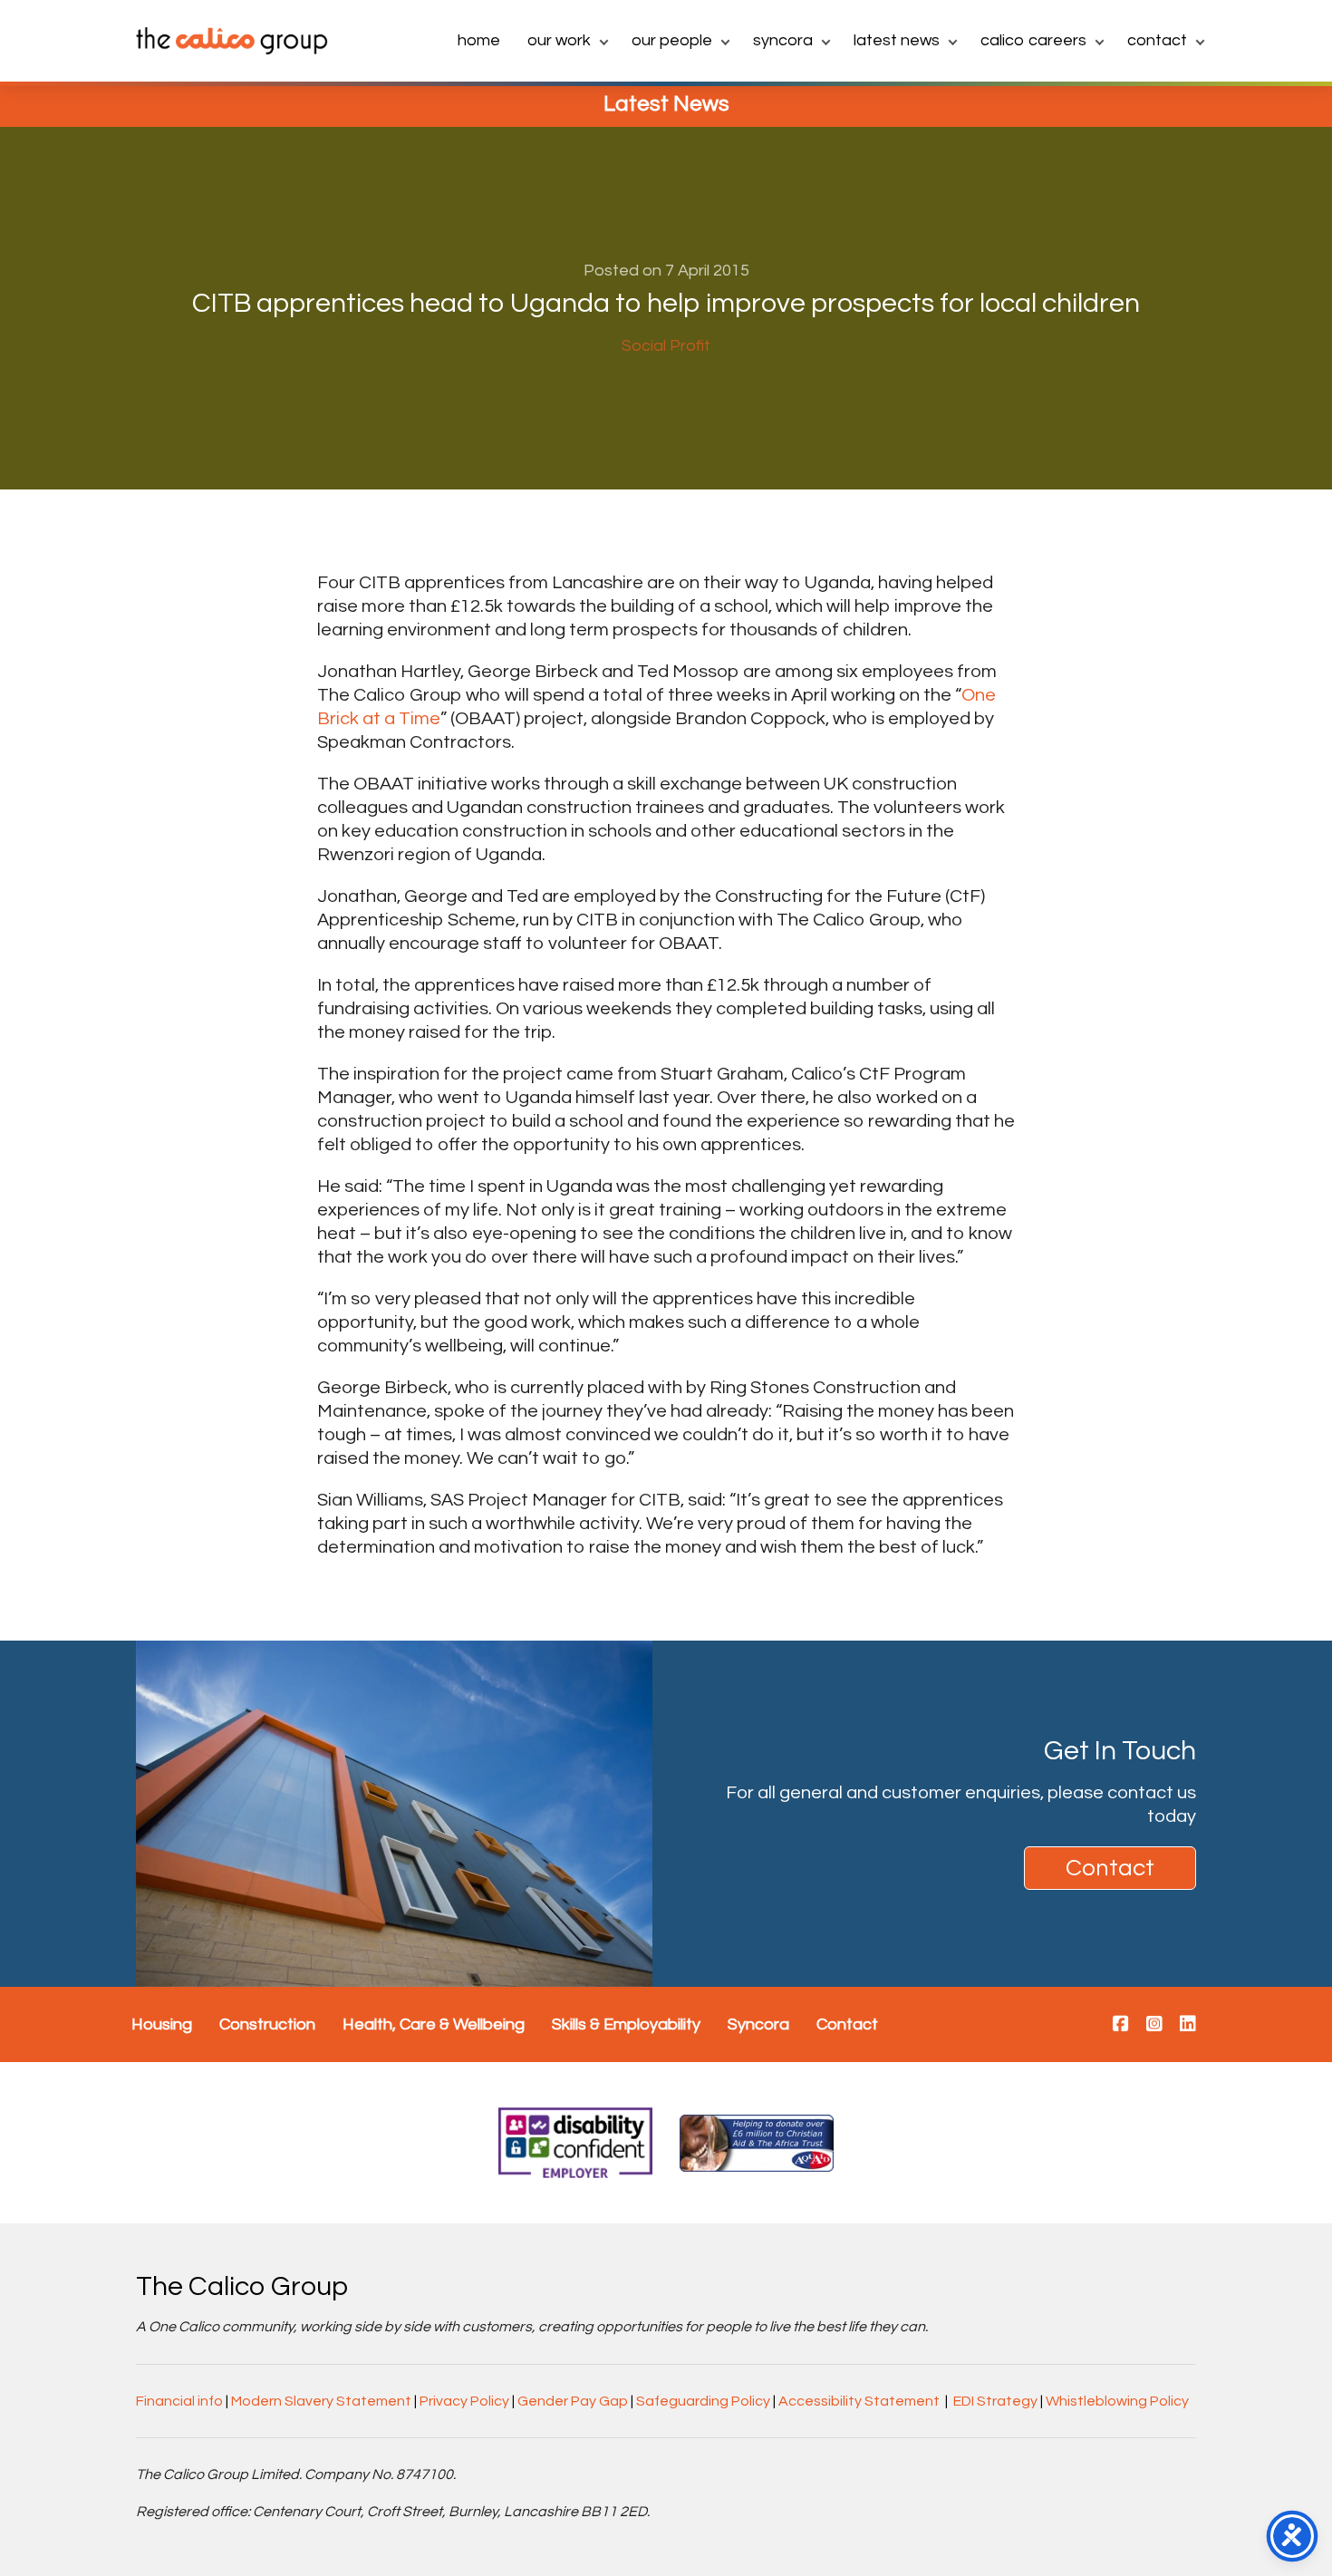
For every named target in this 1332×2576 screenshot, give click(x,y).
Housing (162, 2024)
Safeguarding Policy (703, 2401)
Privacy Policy (464, 2401)
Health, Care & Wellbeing (434, 2024)
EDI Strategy (995, 2401)
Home (479, 40)
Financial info (179, 2401)
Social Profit (666, 346)
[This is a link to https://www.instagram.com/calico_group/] (1154, 2025)
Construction (267, 2024)
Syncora (783, 40)
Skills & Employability (626, 2024)
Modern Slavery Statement (321, 2401)
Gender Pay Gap (573, 2401)
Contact (1157, 40)
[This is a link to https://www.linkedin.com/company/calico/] (1188, 2025)
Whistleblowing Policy (1117, 2401)
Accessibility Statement (859, 2401)
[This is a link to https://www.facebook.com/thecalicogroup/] (1121, 2025)
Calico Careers (1033, 40)
